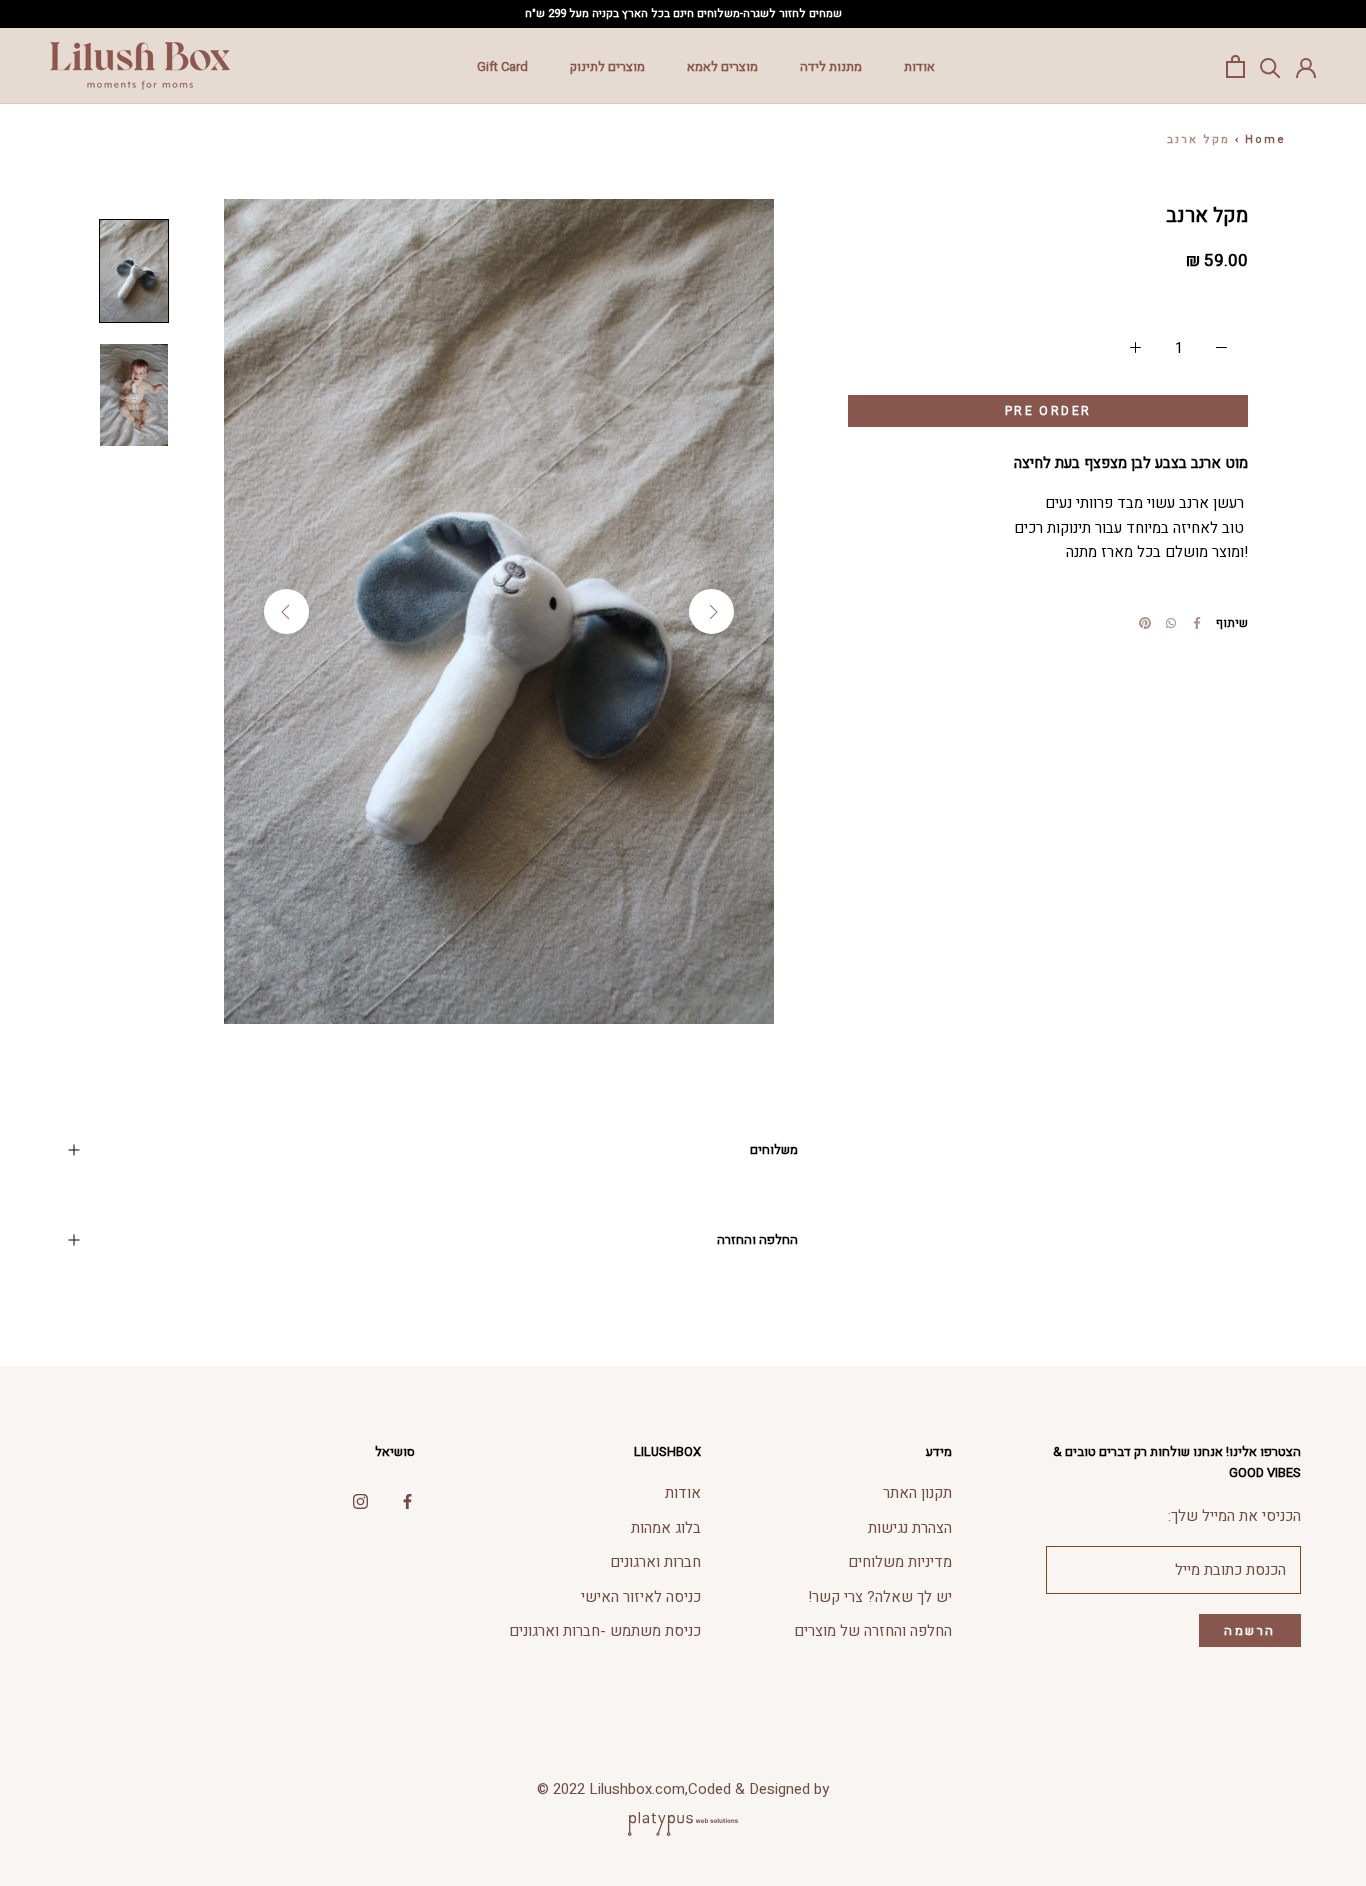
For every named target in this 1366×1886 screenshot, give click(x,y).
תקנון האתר (917, 1493)
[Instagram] (360, 1500)
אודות (919, 66)
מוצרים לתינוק (607, 66)
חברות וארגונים (655, 1562)
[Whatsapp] (1171, 623)
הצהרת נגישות (910, 1528)
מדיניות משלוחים (900, 1562)
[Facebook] (1197, 623)
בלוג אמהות (666, 1528)
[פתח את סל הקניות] (1235, 66)
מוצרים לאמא (722, 66)
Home (1265, 139)
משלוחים (774, 1149)
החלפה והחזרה (757, 1239)
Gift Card (502, 66)
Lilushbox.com (637, 1789)
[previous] (286, 611)
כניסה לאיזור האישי (641, 1597)
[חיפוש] (1270, 66)
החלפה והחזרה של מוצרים (873, 1631)
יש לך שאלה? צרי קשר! (880, 1597)
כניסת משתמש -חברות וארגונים (605, 1631)
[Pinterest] (1145, 623)
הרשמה (1250, 1630)
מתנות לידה (831, 66)
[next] (711, 611)
